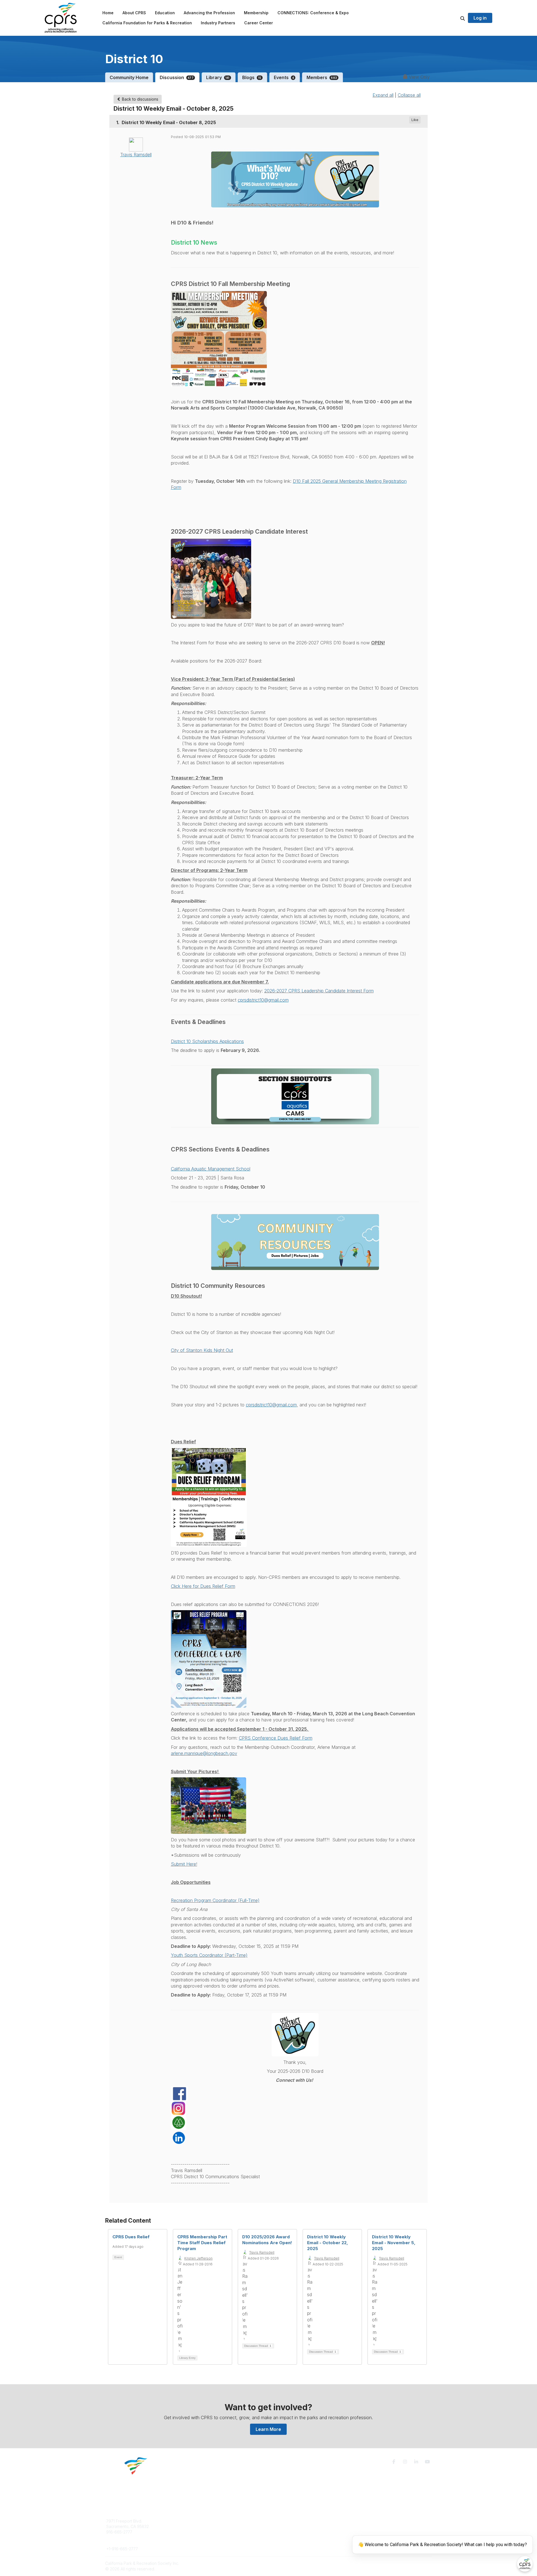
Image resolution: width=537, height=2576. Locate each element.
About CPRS (199, 2521)
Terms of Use (367, 2523)
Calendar (284, 2538)
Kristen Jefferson (198, 2258)
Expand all (383, 95)
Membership (287, 2526)
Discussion (177, 77)
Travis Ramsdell (136, 155)
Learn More (268, 2429)
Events (284, 77)
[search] (456, 18)
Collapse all (409, 95)
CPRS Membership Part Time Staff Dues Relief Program (202, 2243)
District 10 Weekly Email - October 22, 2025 (328, 2243)
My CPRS (284, 2532)
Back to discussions (140, 99)
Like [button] (415, 120)
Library (218, 77)
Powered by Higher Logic (408, 2563)
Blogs (252, 77)
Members (322, 77)
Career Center (201, 2532)
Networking (286, 2521)
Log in (480, 18)
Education (197, 2526)
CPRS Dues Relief (131, 2237)
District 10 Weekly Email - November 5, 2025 (394, 2243)
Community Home (129, 77)
